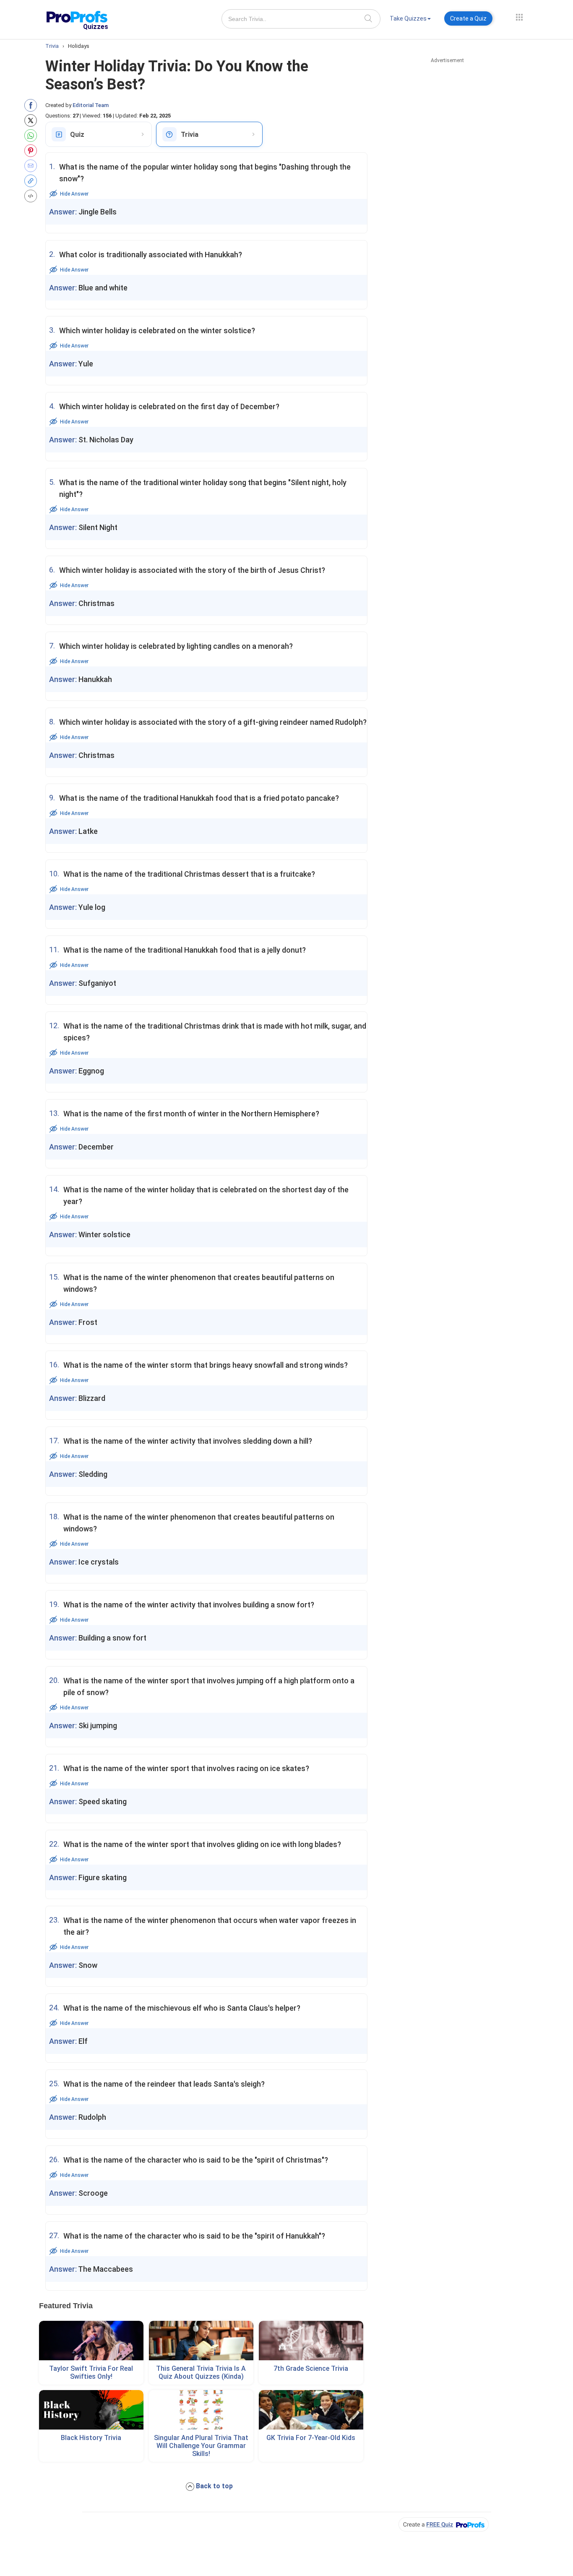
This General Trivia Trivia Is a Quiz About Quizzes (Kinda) (201, 2372)
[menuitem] (410, 20)
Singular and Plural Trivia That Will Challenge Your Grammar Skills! (201, 2446)
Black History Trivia (91, 2438)
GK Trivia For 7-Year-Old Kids (311, 2438)
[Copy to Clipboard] (33, 181)
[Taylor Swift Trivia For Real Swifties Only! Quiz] (91, 2341)
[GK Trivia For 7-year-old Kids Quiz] (311, 2410)
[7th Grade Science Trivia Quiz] (311, 2341)
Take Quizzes (408, 18)
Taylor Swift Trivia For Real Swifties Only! (91, 2372)
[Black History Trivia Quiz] (91, 2410)
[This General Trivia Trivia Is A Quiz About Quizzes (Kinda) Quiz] (201, 2341)
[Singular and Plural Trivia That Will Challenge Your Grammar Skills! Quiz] (201, 2410)
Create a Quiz (468, 18)
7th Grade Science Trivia (311, 2368)
